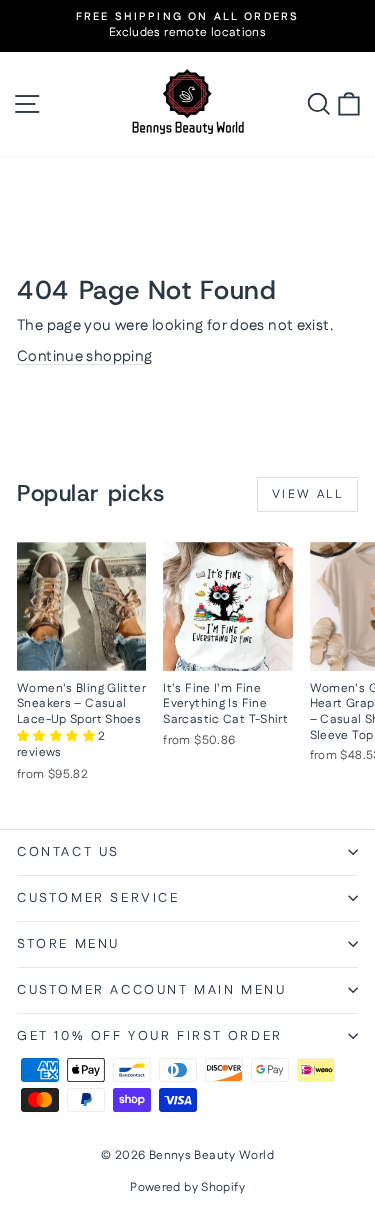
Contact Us (68, 852)
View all (307, 494)
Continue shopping (84, 356)
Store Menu (68, 944)
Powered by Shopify (187, 1187)
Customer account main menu (152, 990)
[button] (57, 736)
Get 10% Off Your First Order (150, 1036)
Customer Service (98, 898)
